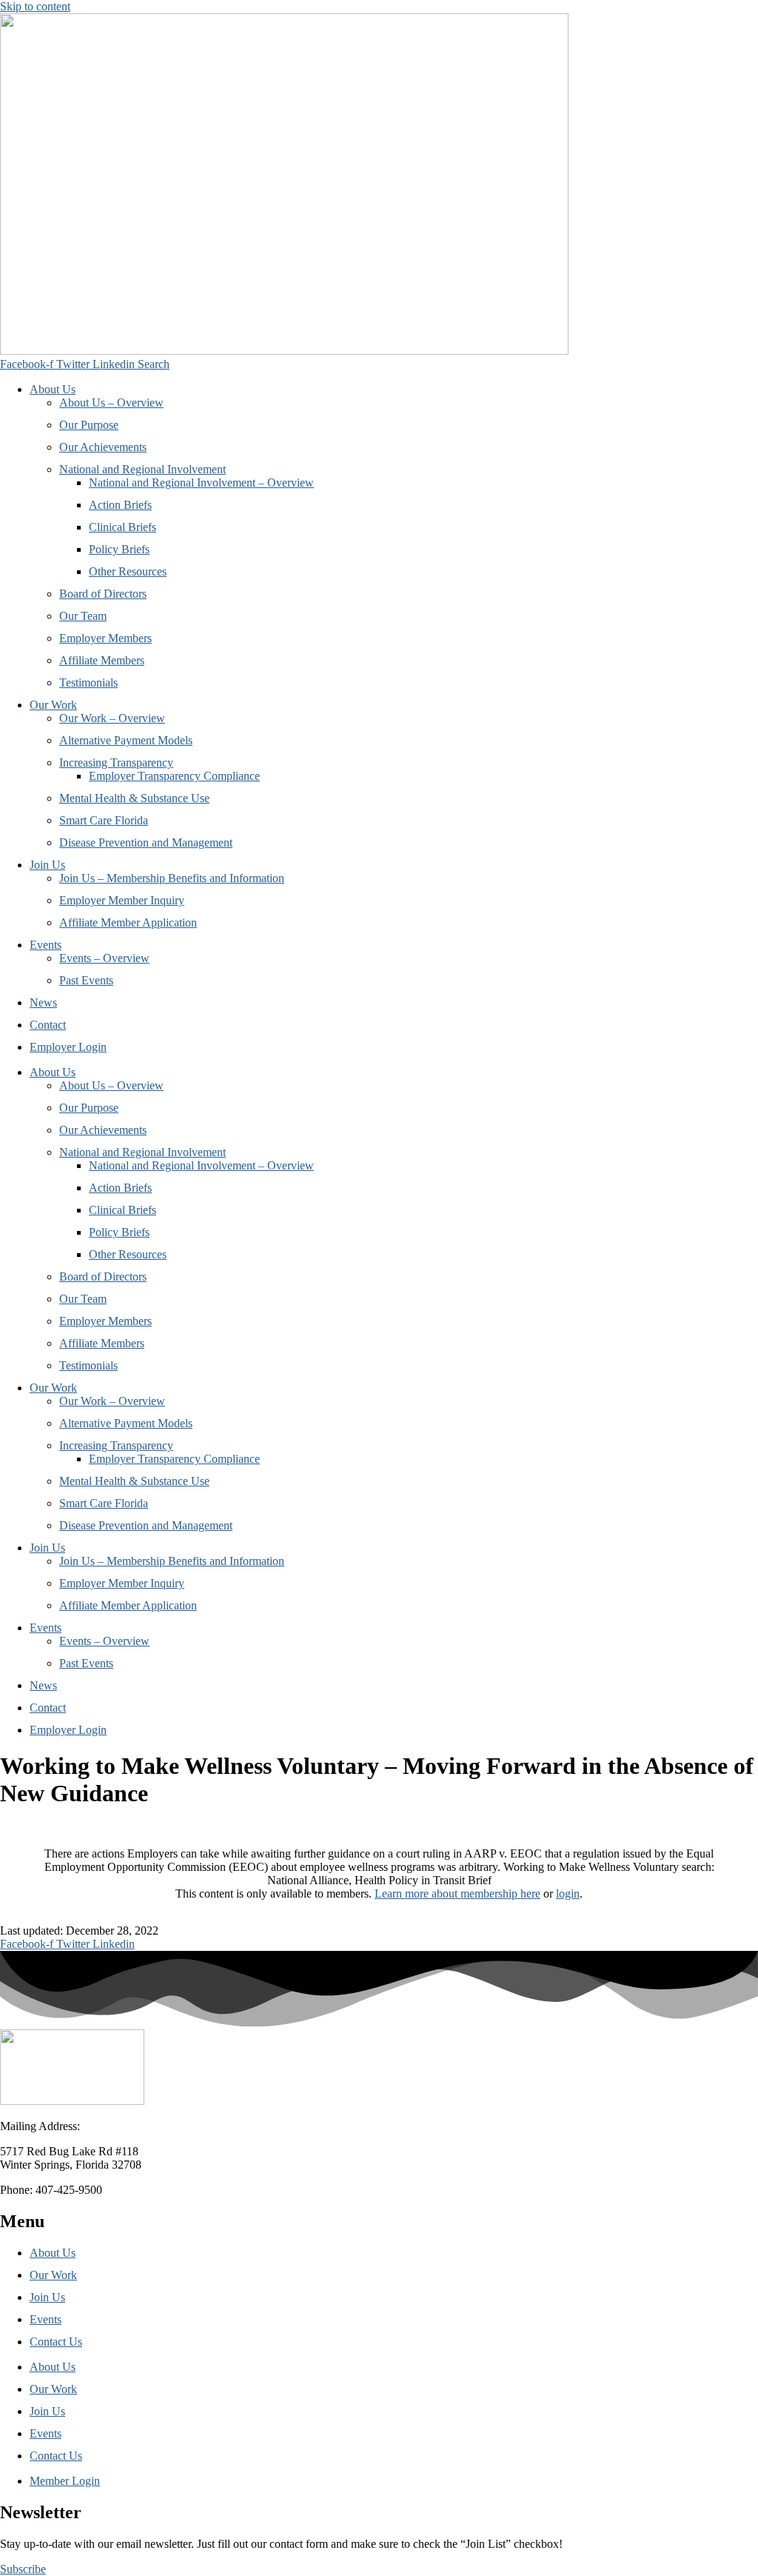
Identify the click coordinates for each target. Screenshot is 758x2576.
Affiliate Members (102, 660)
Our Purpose (89, 425)
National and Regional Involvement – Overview (201, 483)
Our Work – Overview (112, 718)
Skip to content (35, 6)
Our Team (83, 616)
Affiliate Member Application (128, 922)
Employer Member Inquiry (122, 900)
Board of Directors (103, 594)
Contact (48, 1025)
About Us (53, 389)
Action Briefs (120, 505)
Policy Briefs (119, 549)
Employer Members (105, 638)
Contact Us (56, 2342)
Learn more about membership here (457, 1893)
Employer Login (68, 1047)
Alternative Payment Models (126, 740)
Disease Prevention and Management (146, 842)
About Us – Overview (111, 403)
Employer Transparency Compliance (174, 776)
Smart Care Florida (104, 820)
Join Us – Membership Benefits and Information (172, 878)
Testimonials (88, 683)
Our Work (53, 705)
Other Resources (128, 571)
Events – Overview (104, 958)
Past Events (86, 980)
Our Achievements (103, 447)
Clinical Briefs (123, 527)
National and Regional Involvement (142, 469)
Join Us (47, 865)
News (43, 1002)
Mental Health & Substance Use (134, 798)
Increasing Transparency (116, 763)
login (568, 1893)
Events (46, 945)
